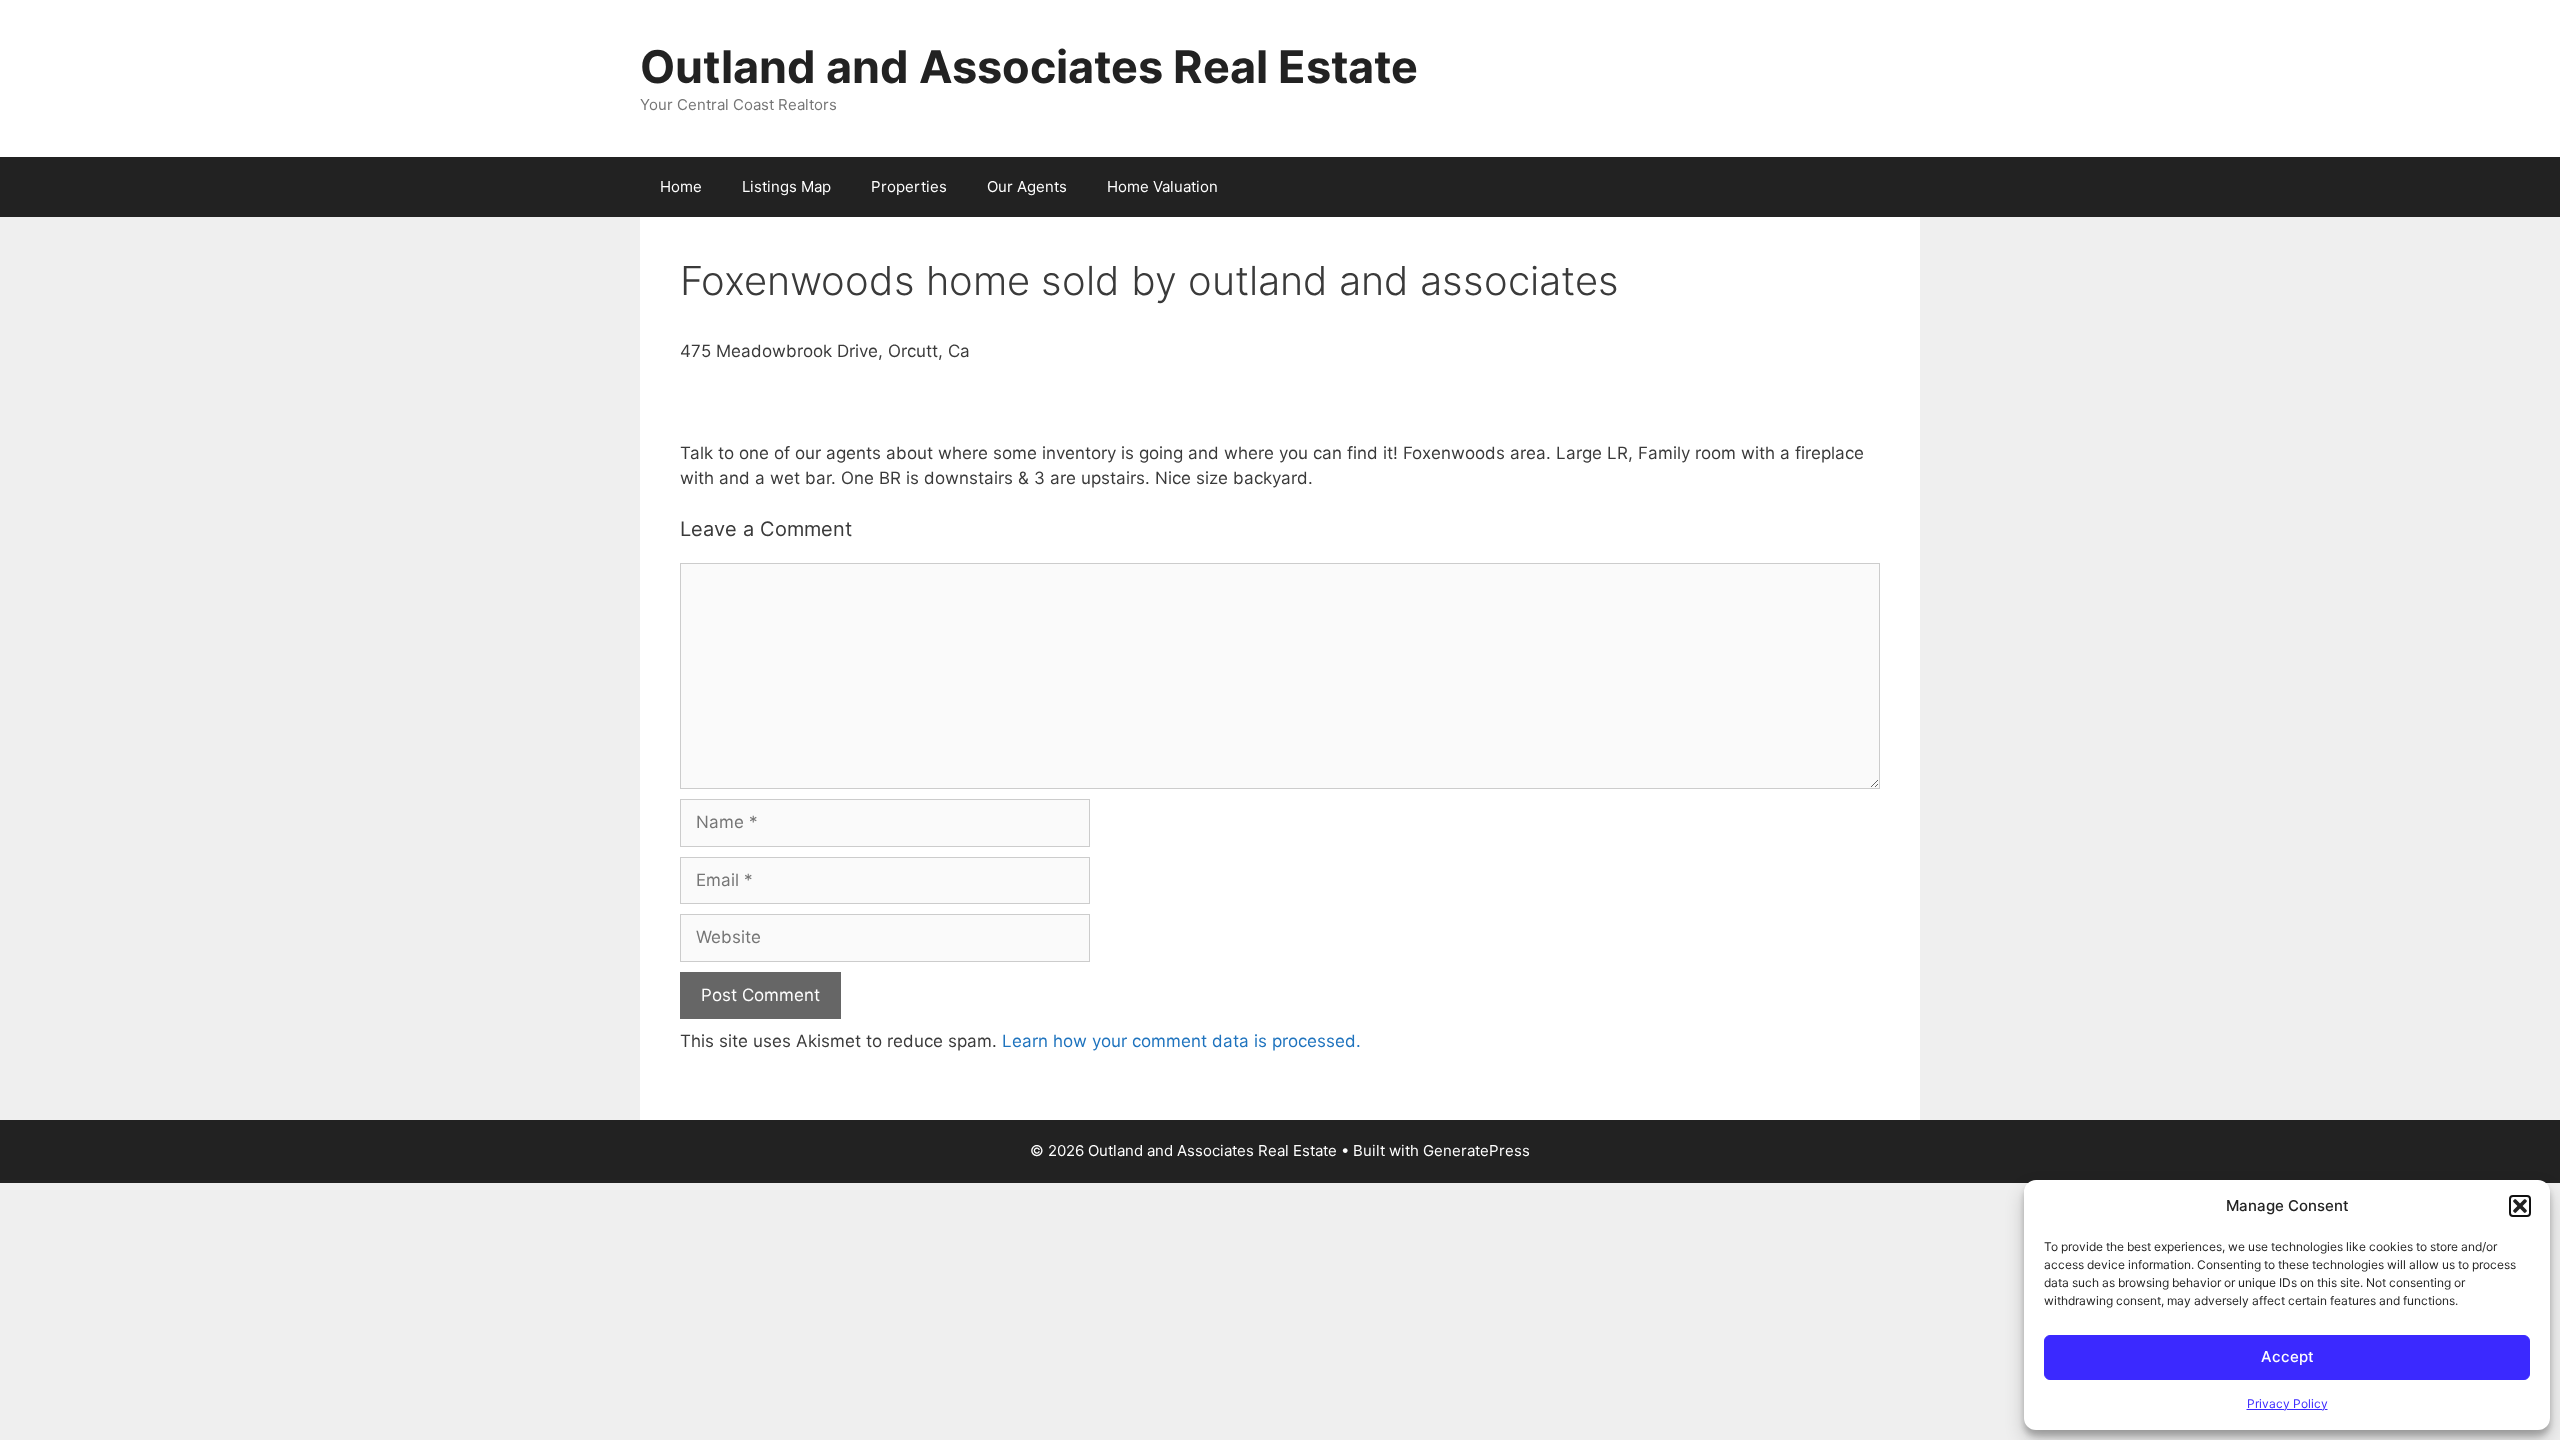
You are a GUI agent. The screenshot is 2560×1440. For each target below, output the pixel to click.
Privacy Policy (2287, 1403)
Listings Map (786, 186)
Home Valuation (1162, 186)
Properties (909, 186)
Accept (2287, 1356)
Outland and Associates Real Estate (1029, 66)
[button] (2520, 1206)
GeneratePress (1476, 1150)
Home (681, 186)
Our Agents (1027, 186)
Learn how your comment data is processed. (1181, 1041)
